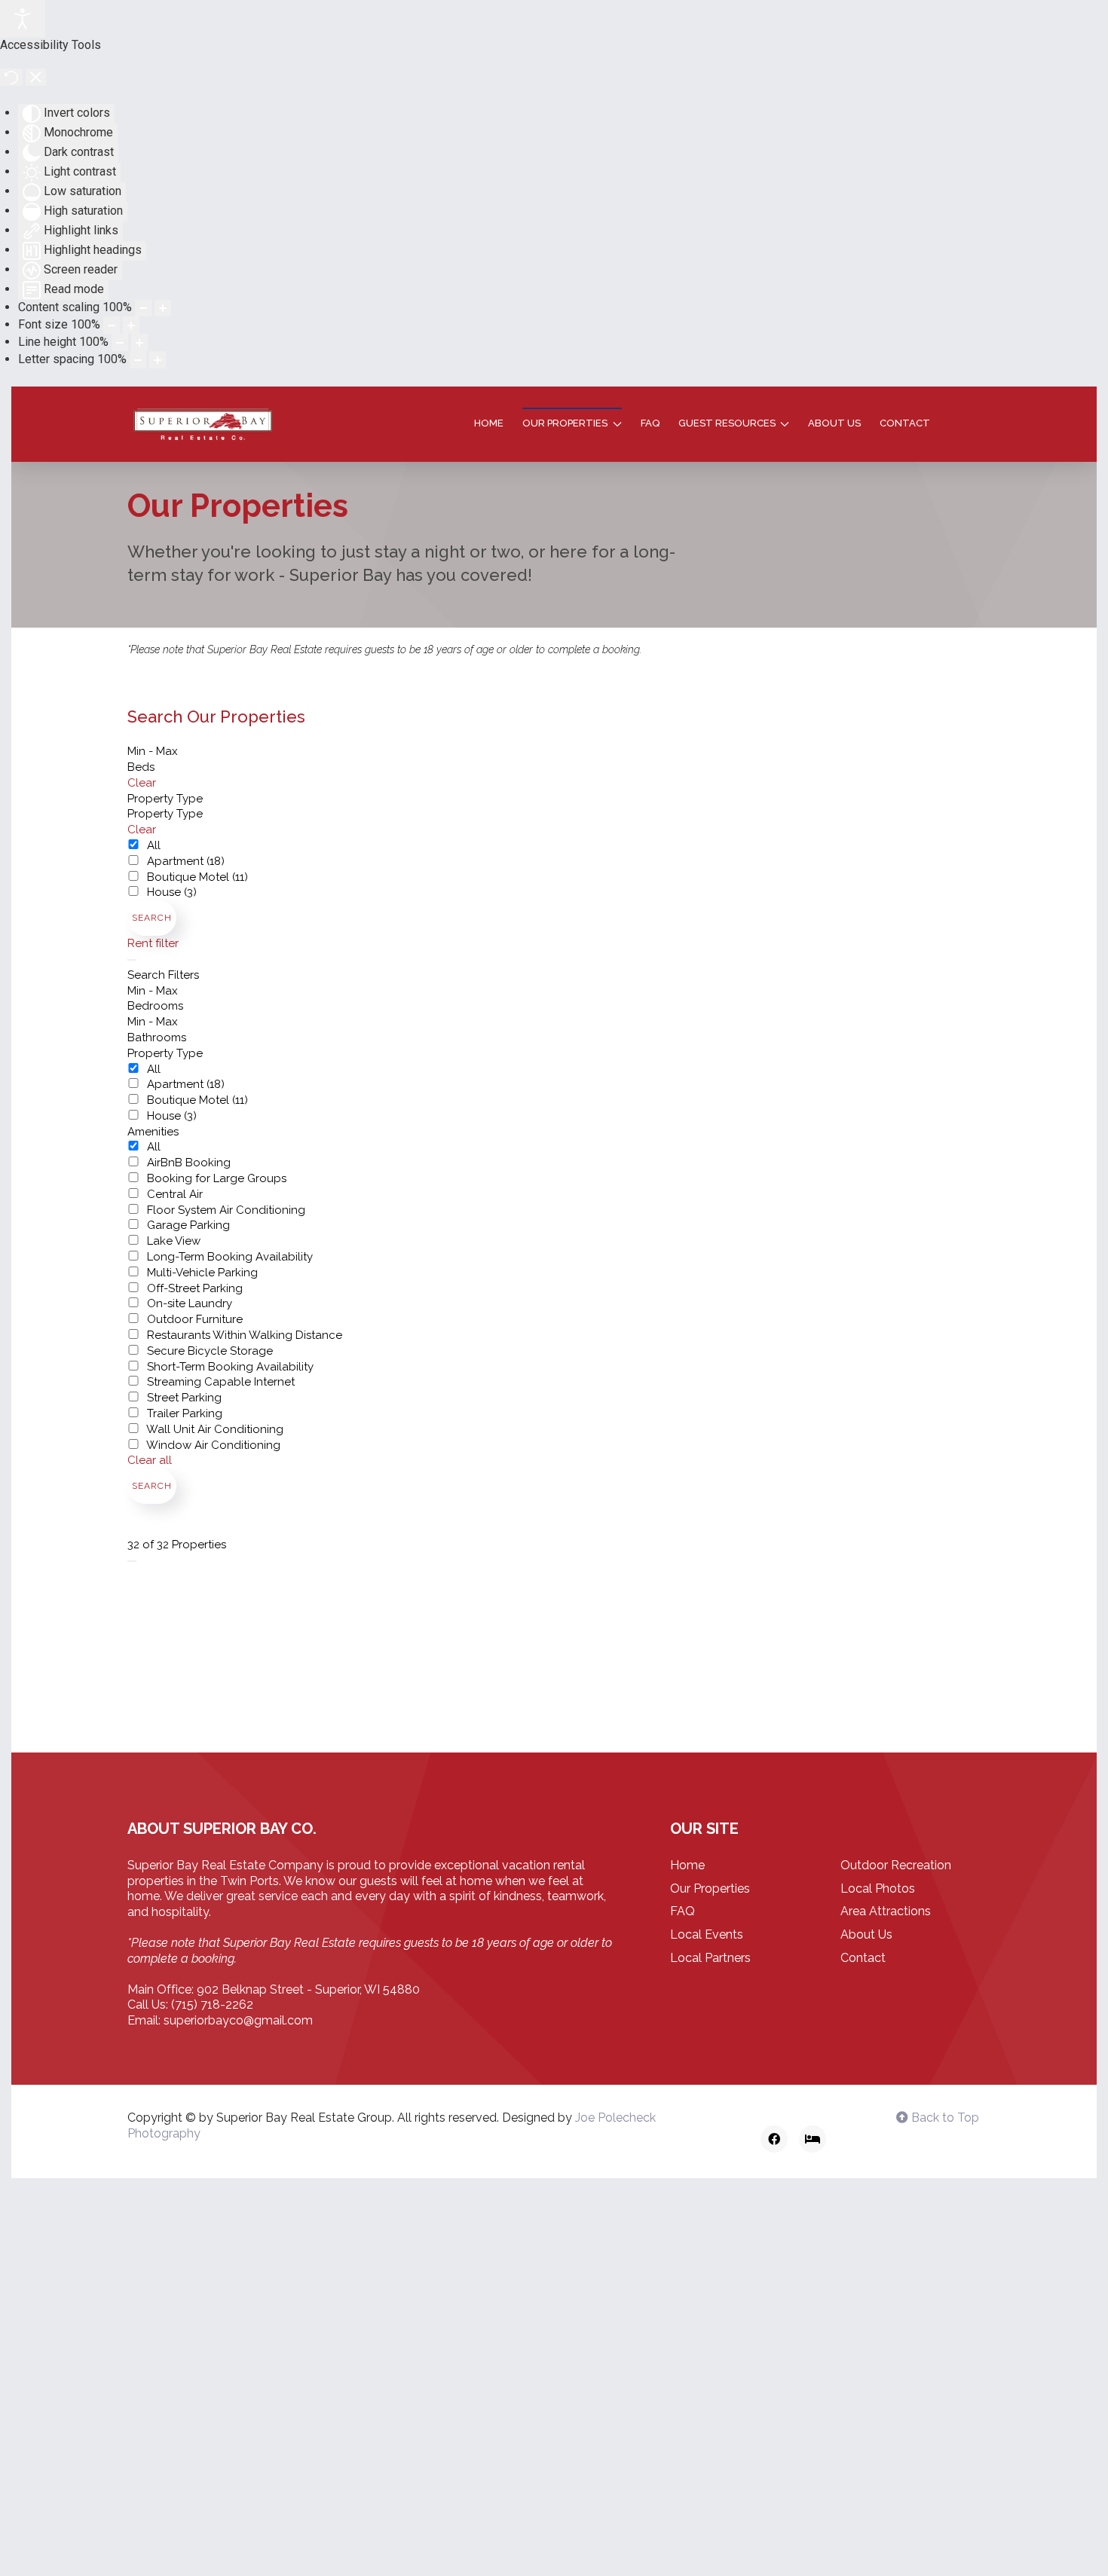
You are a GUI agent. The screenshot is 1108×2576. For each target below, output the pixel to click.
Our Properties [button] (565, 423)
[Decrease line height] (120, 342)
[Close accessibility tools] (36, 77)
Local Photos (878, 1888)
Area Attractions (886, 1911)
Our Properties (710, 1888)
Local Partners (710, 1958)
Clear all (150, 1460)
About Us (834, 423)
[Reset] (11, 77)
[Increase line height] (139, 342)
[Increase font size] (131, 325)
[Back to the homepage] (203, 424)
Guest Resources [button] (727, 423)
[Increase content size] (163, 309)
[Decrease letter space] (138, 360)
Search (152, 918)
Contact (905, 423)
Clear (142, 783)
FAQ (650, 423)
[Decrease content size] (143, 309)
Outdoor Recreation (896, 1865)
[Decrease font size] (112, 325)
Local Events (707, 1934)
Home (489, 423)
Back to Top (944, 2118)
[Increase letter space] (158, 360)
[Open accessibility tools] (23, 19)
